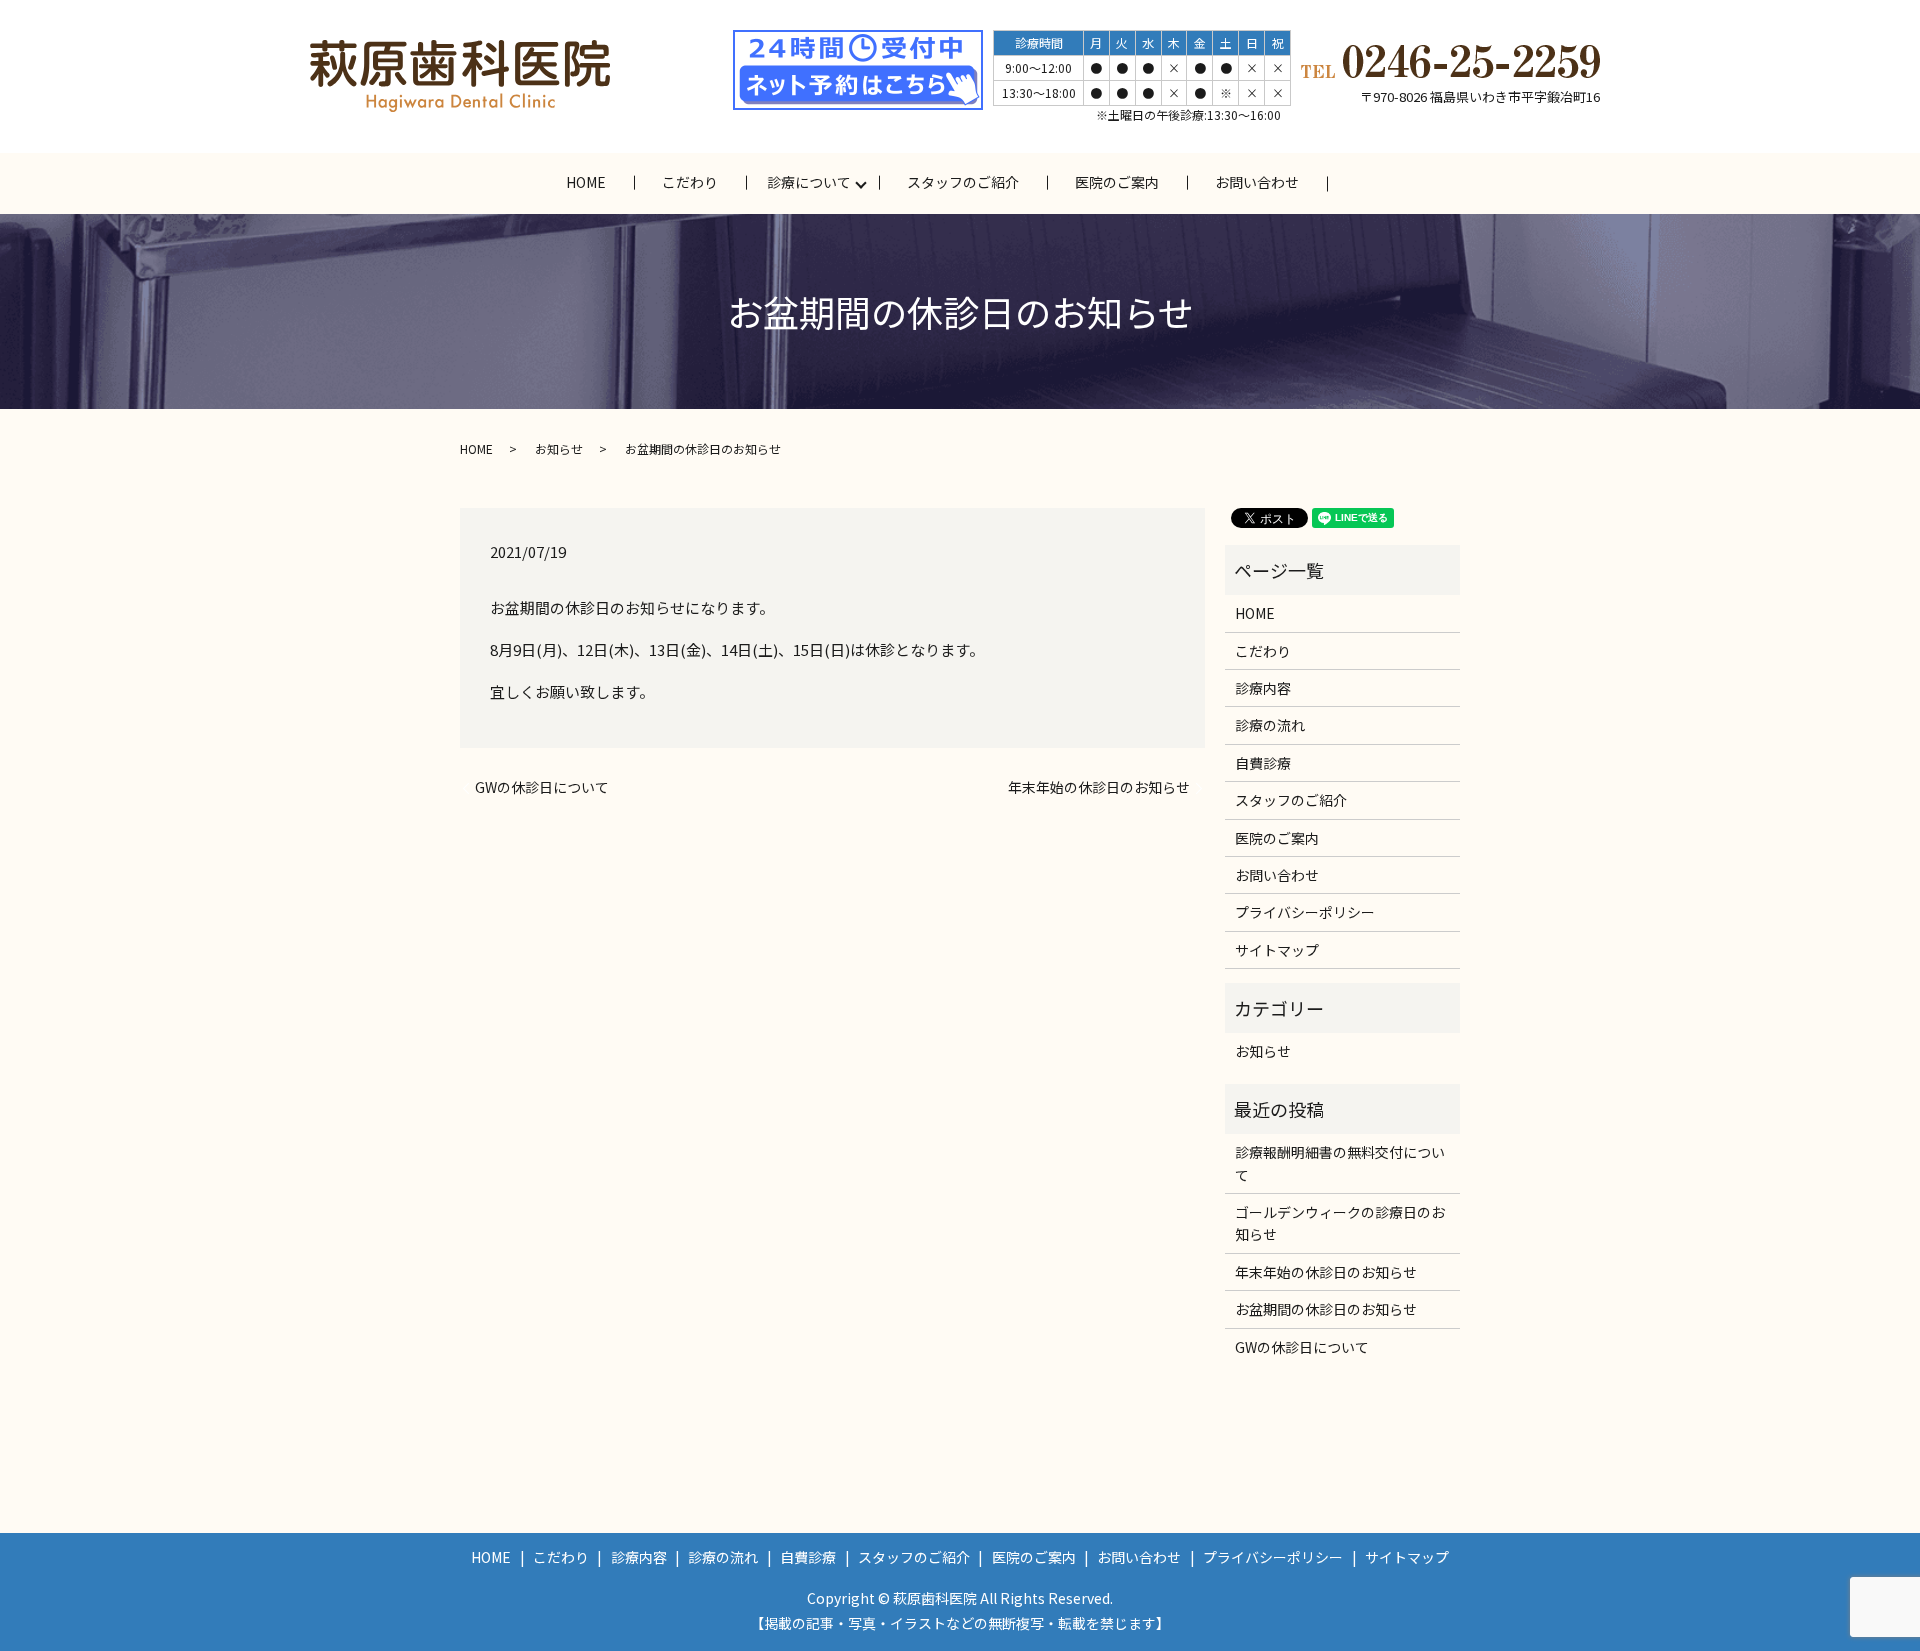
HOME (586, 182)
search (1369, 183)
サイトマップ (1277, 950)
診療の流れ (1270, 725)
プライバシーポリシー (1305, 912)
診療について (809, 182)
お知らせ (559, 448)
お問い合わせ (1257, 182)
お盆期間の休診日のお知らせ (1326, 1309)
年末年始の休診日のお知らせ (1099, 787)
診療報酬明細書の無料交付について (1340, 1163)
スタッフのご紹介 (963, 182)
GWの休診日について (542, 787)
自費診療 (1263, 763)
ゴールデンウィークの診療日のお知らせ (1340, 1223)
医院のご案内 (1117, 182)
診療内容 (1263, 688)
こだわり (690, 182)
